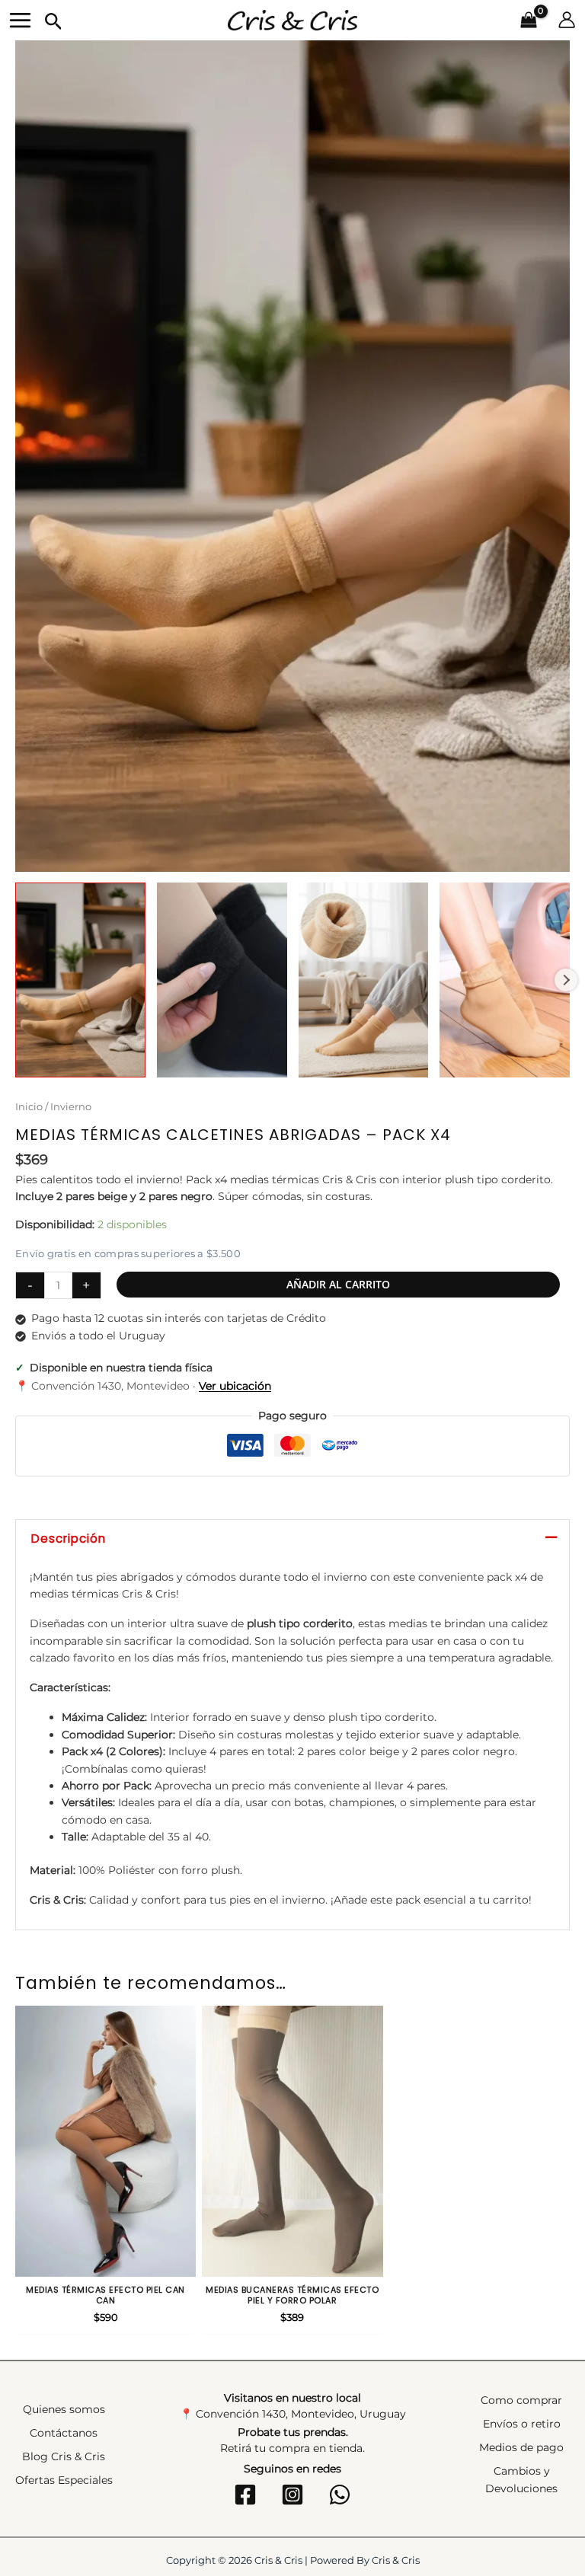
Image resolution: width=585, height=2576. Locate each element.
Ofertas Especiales (64, 2480)
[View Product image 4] (505, 980)
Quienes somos (64, 2409)
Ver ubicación (235, 1386)
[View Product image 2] (222, 980)
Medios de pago (521, 2447)
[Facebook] (245, 2495)
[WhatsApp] (340, 2495)
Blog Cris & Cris (64, 2456)
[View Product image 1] (80, 980)
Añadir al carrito (338, 1284)
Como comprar (521, 2400)
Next (566, 980)
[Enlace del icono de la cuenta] (567, 20)
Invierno (71, 1107)
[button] (54, 22)
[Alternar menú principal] (20, 20)
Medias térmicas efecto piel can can (105, 2295)
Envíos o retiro (522, 2424)
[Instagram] (292, 2495)
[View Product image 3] (364, 980)
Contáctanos (64, 2433)
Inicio (29, 1107)
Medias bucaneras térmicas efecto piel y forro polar (292, 2295)
